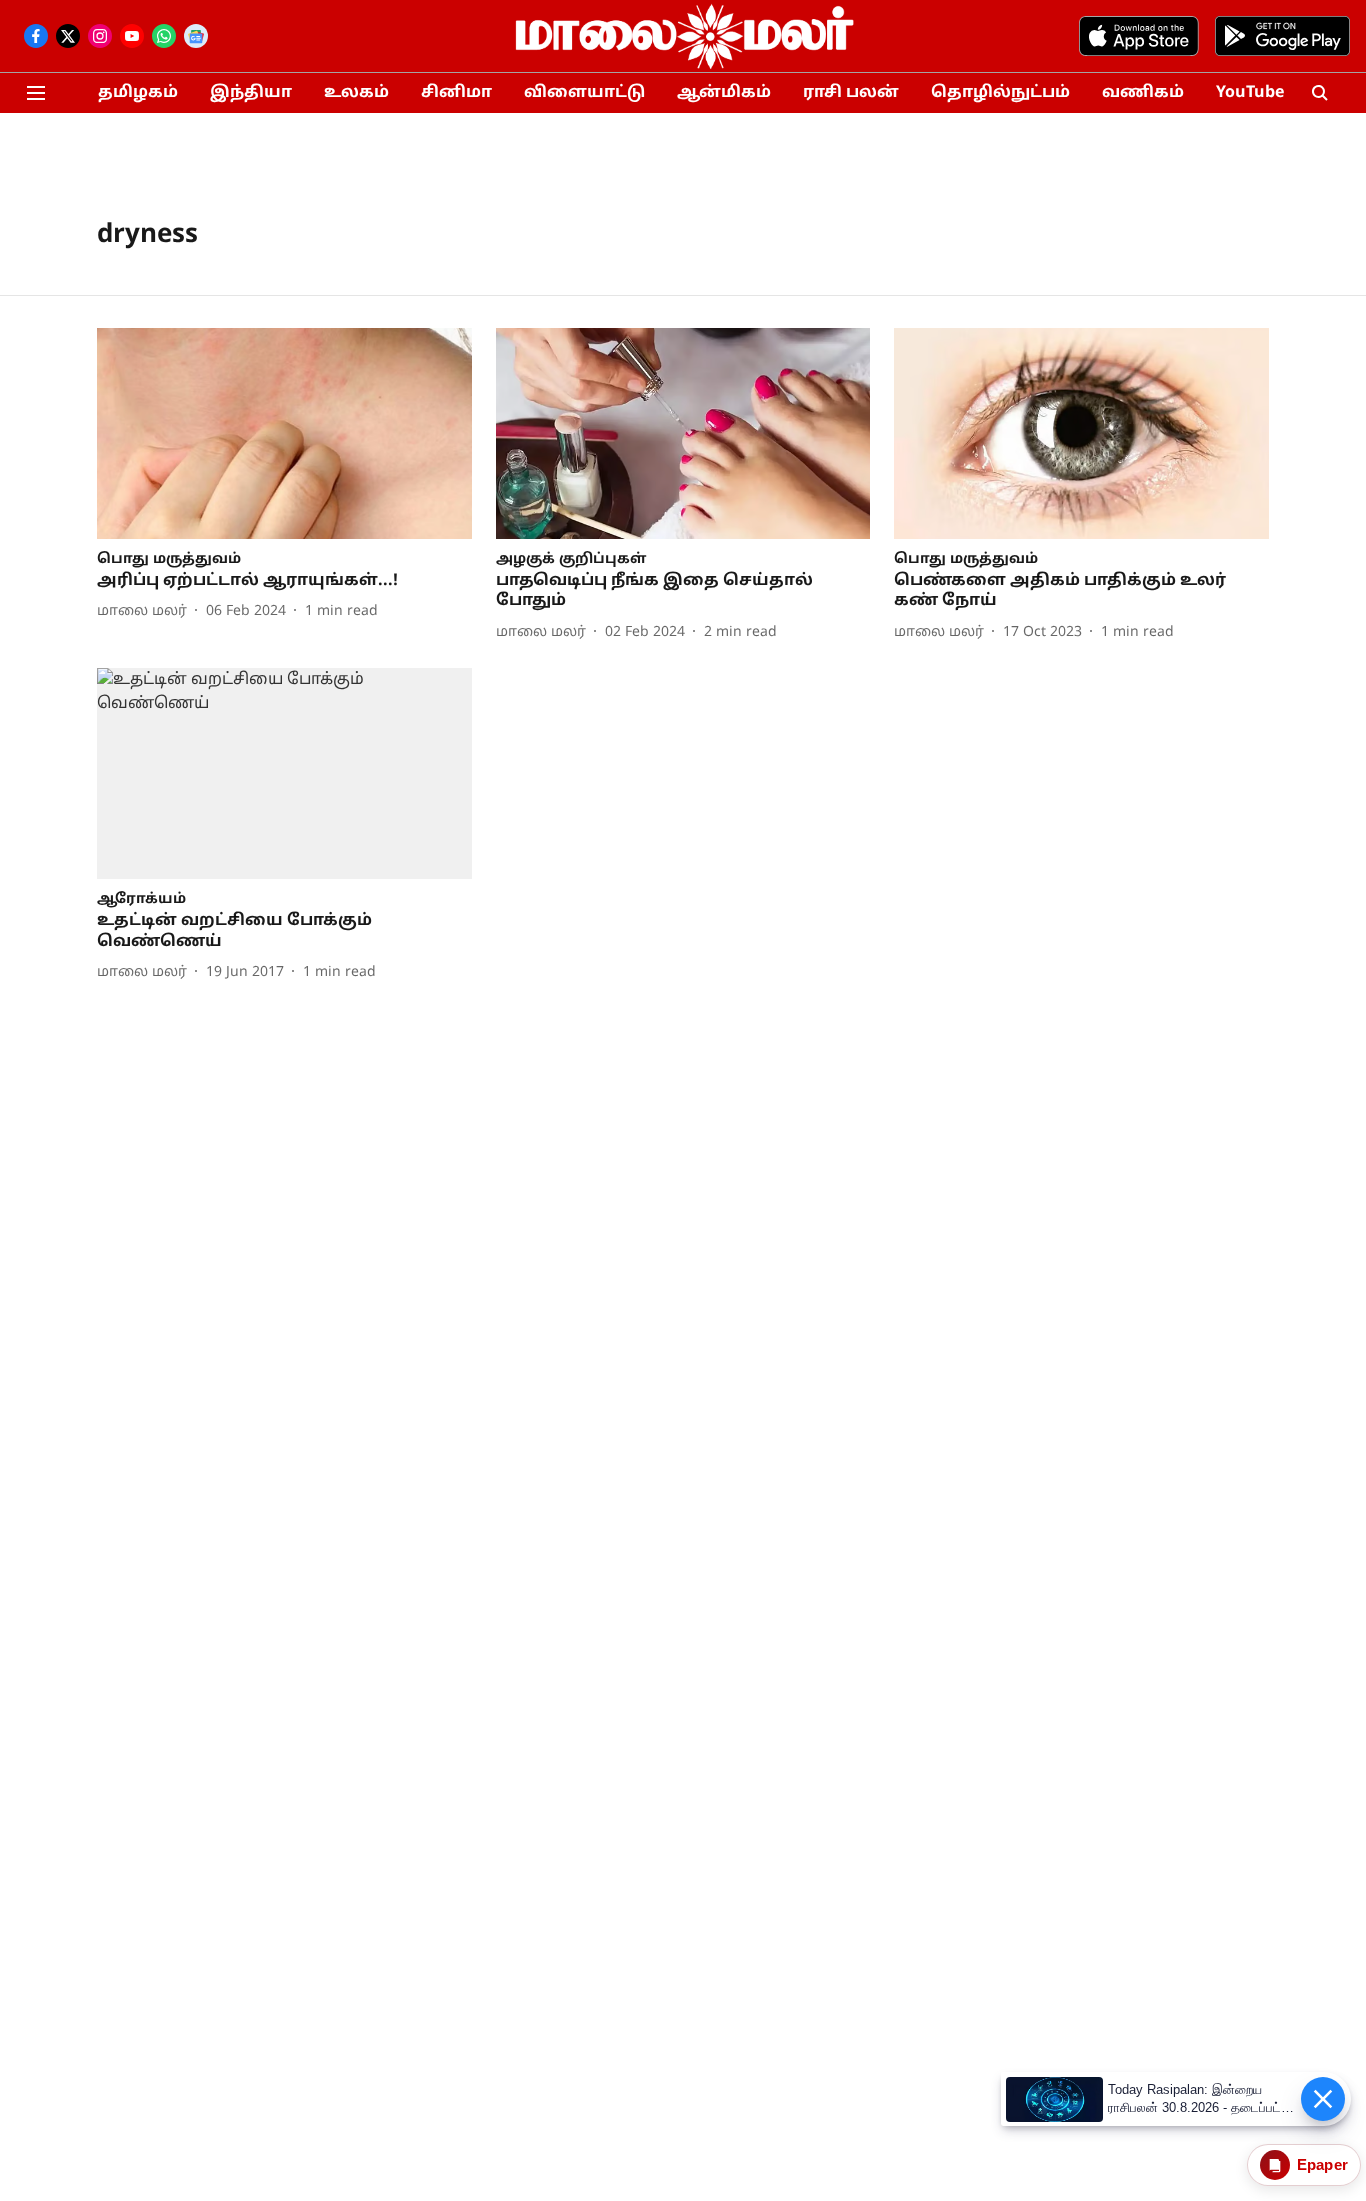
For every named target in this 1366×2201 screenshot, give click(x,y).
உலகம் (356, 93)
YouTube (1250, 93)
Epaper (1322, 2164)
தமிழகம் (138, 93)
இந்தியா (251, 93)
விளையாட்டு (584, 93)
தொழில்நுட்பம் (1000, 93)
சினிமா (456, 93)
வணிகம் (1143, 93)
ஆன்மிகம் (724, 93)
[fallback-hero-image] (284, 433)
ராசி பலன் (851, 93)
